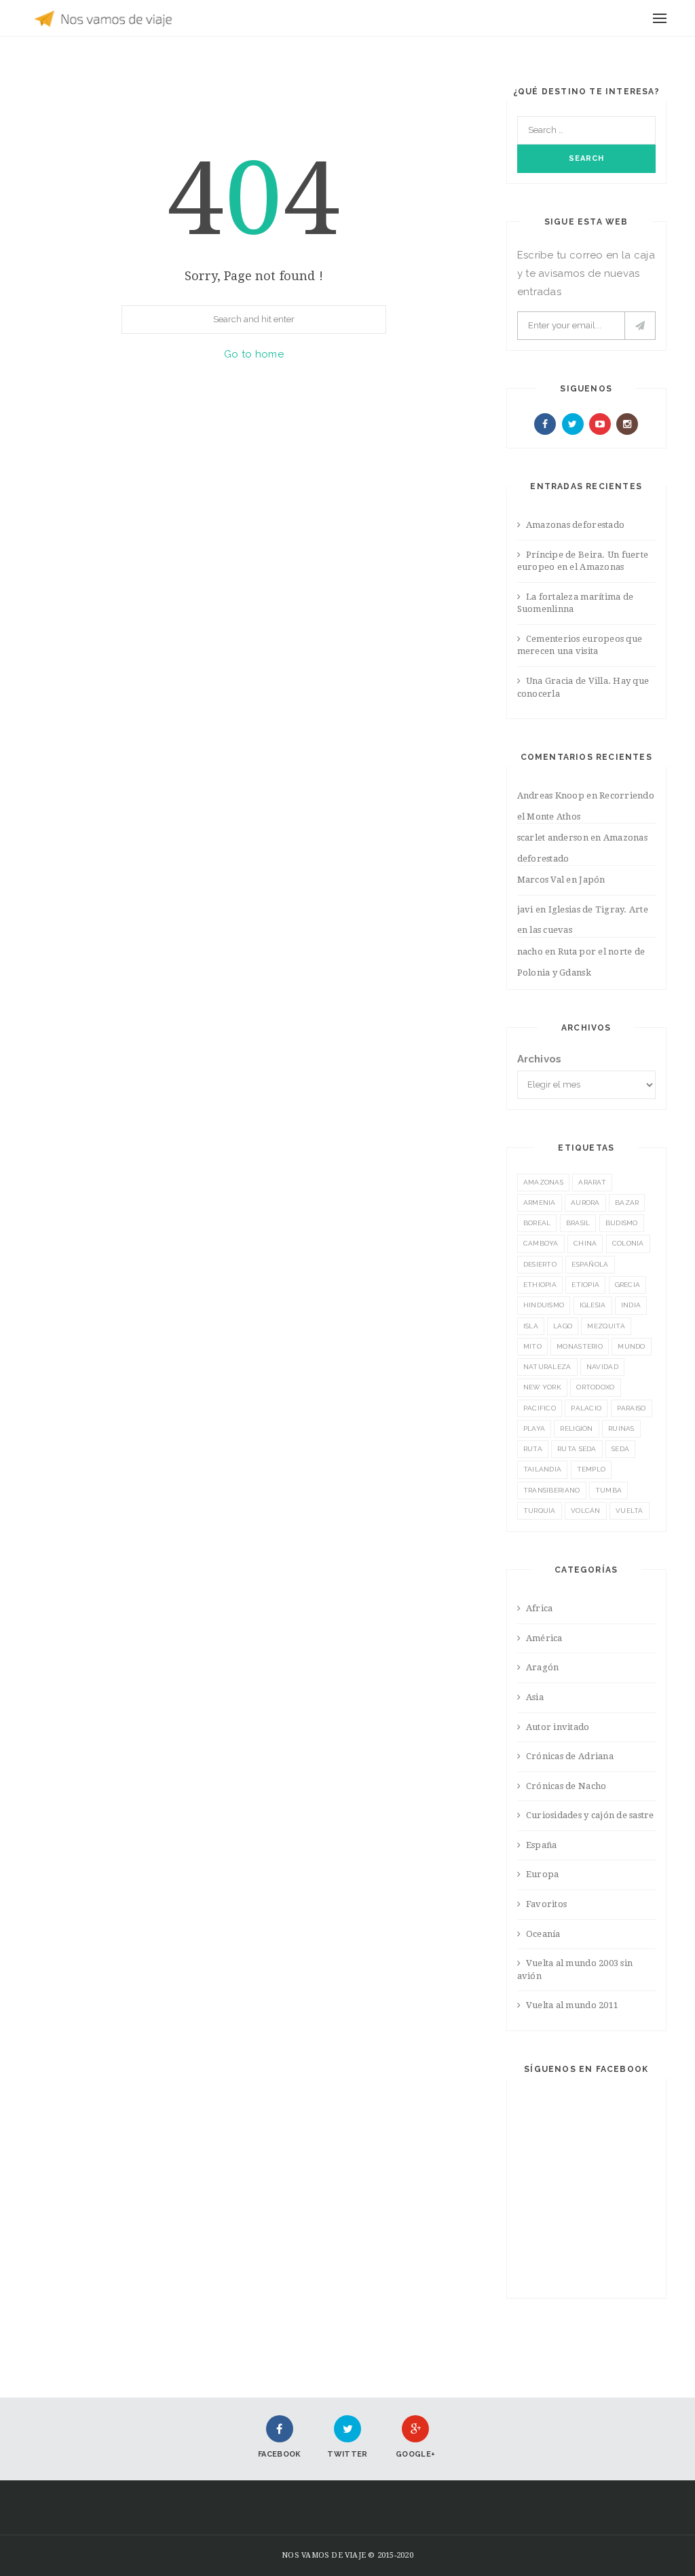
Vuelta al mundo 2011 (572, 2005)
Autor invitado (558, 1727)
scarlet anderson (553, 838)
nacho (530, 951)
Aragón (543, 1667)
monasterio (580, 1346)
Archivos (540, 1059)
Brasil (578, 1223)
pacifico (540, 1408)
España (542, 1845)
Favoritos (546, 1904)
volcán (586, 1511)
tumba (609, 1490)
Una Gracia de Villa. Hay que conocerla (583, 687)
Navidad (602, 1367)
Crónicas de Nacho (566, 1786)
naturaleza (547, 1367)
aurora (585, 1203)
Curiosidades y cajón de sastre (590, 1815)
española (590, 1264)
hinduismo (544, 1305)
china (585, 1243)
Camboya (541, 1243)
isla (531, 1326)
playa (534, 1428)
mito (532, 1346)
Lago (563, 1326)
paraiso (632, 1408)
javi (525, 909)
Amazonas (543, 1182)
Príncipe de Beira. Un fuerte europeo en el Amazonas (583, 561)
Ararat (592, 1182)
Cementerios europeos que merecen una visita (580, 645)
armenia (540, 1203)
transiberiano (552, 1490)
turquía (540, 1511)
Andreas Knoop (551, 795)
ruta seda (577, 1449)
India (631, 1305)
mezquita (606, 1326)
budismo (622, 1223)
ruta (533, 1449)
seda (620, 1449)
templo (591, 1469)
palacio (586, 1408)
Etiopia (585, 1285)
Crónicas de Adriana (570, 1756)
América (544, 1638)
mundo (632, 1346)
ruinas (621, 1428)
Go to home (254, 354)
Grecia (628, 1285)
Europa (543, 1874)
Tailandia (543, 1469)
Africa (540, 1608)
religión (576, 1428)
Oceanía (543, 1934)
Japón (592, 880)
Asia (535, 1697)
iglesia (593, 1305)
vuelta (630, 1511)
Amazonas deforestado (575, 525)
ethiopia (540, 1285)
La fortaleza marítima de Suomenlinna (576, 603)
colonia (628, 1243)
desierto (540, 1264)
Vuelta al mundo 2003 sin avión (575, 1969)
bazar (627, 1203)
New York (542, 1387)
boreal (537, 1223)
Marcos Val (541, 880)
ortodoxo (595, 1387)
